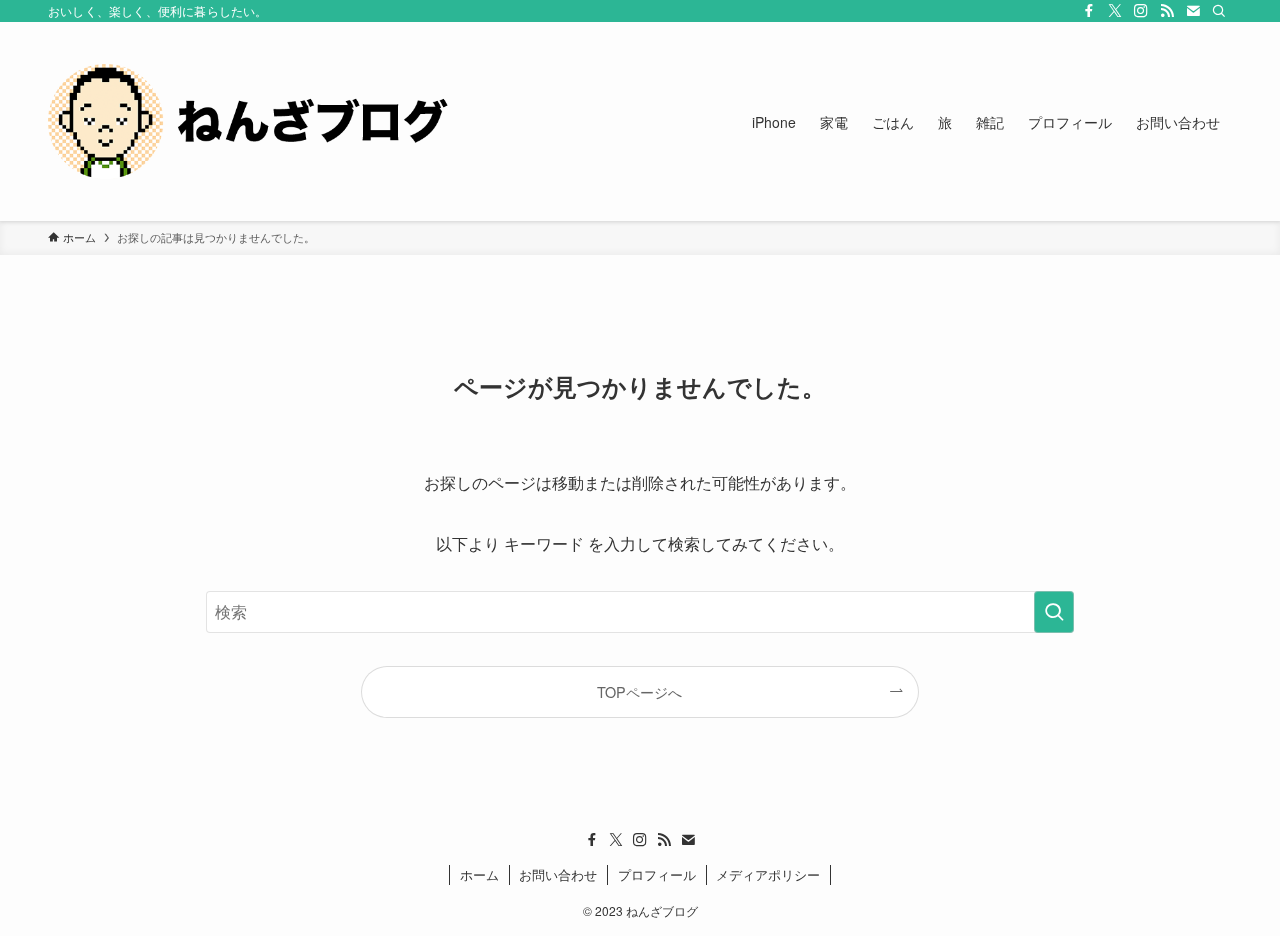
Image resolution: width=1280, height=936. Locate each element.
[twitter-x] (1115, 11)
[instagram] (1141, 11)
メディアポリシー (768, 874)
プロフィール (657, 874)
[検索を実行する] (1054, 612)
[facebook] (1089, 11)
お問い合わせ (558, 874)
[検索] (1219, 11)
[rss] (1167, 11)
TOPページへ (639, 691)
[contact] (1193, 11)
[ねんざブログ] (248, 121)
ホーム (479, 874)
